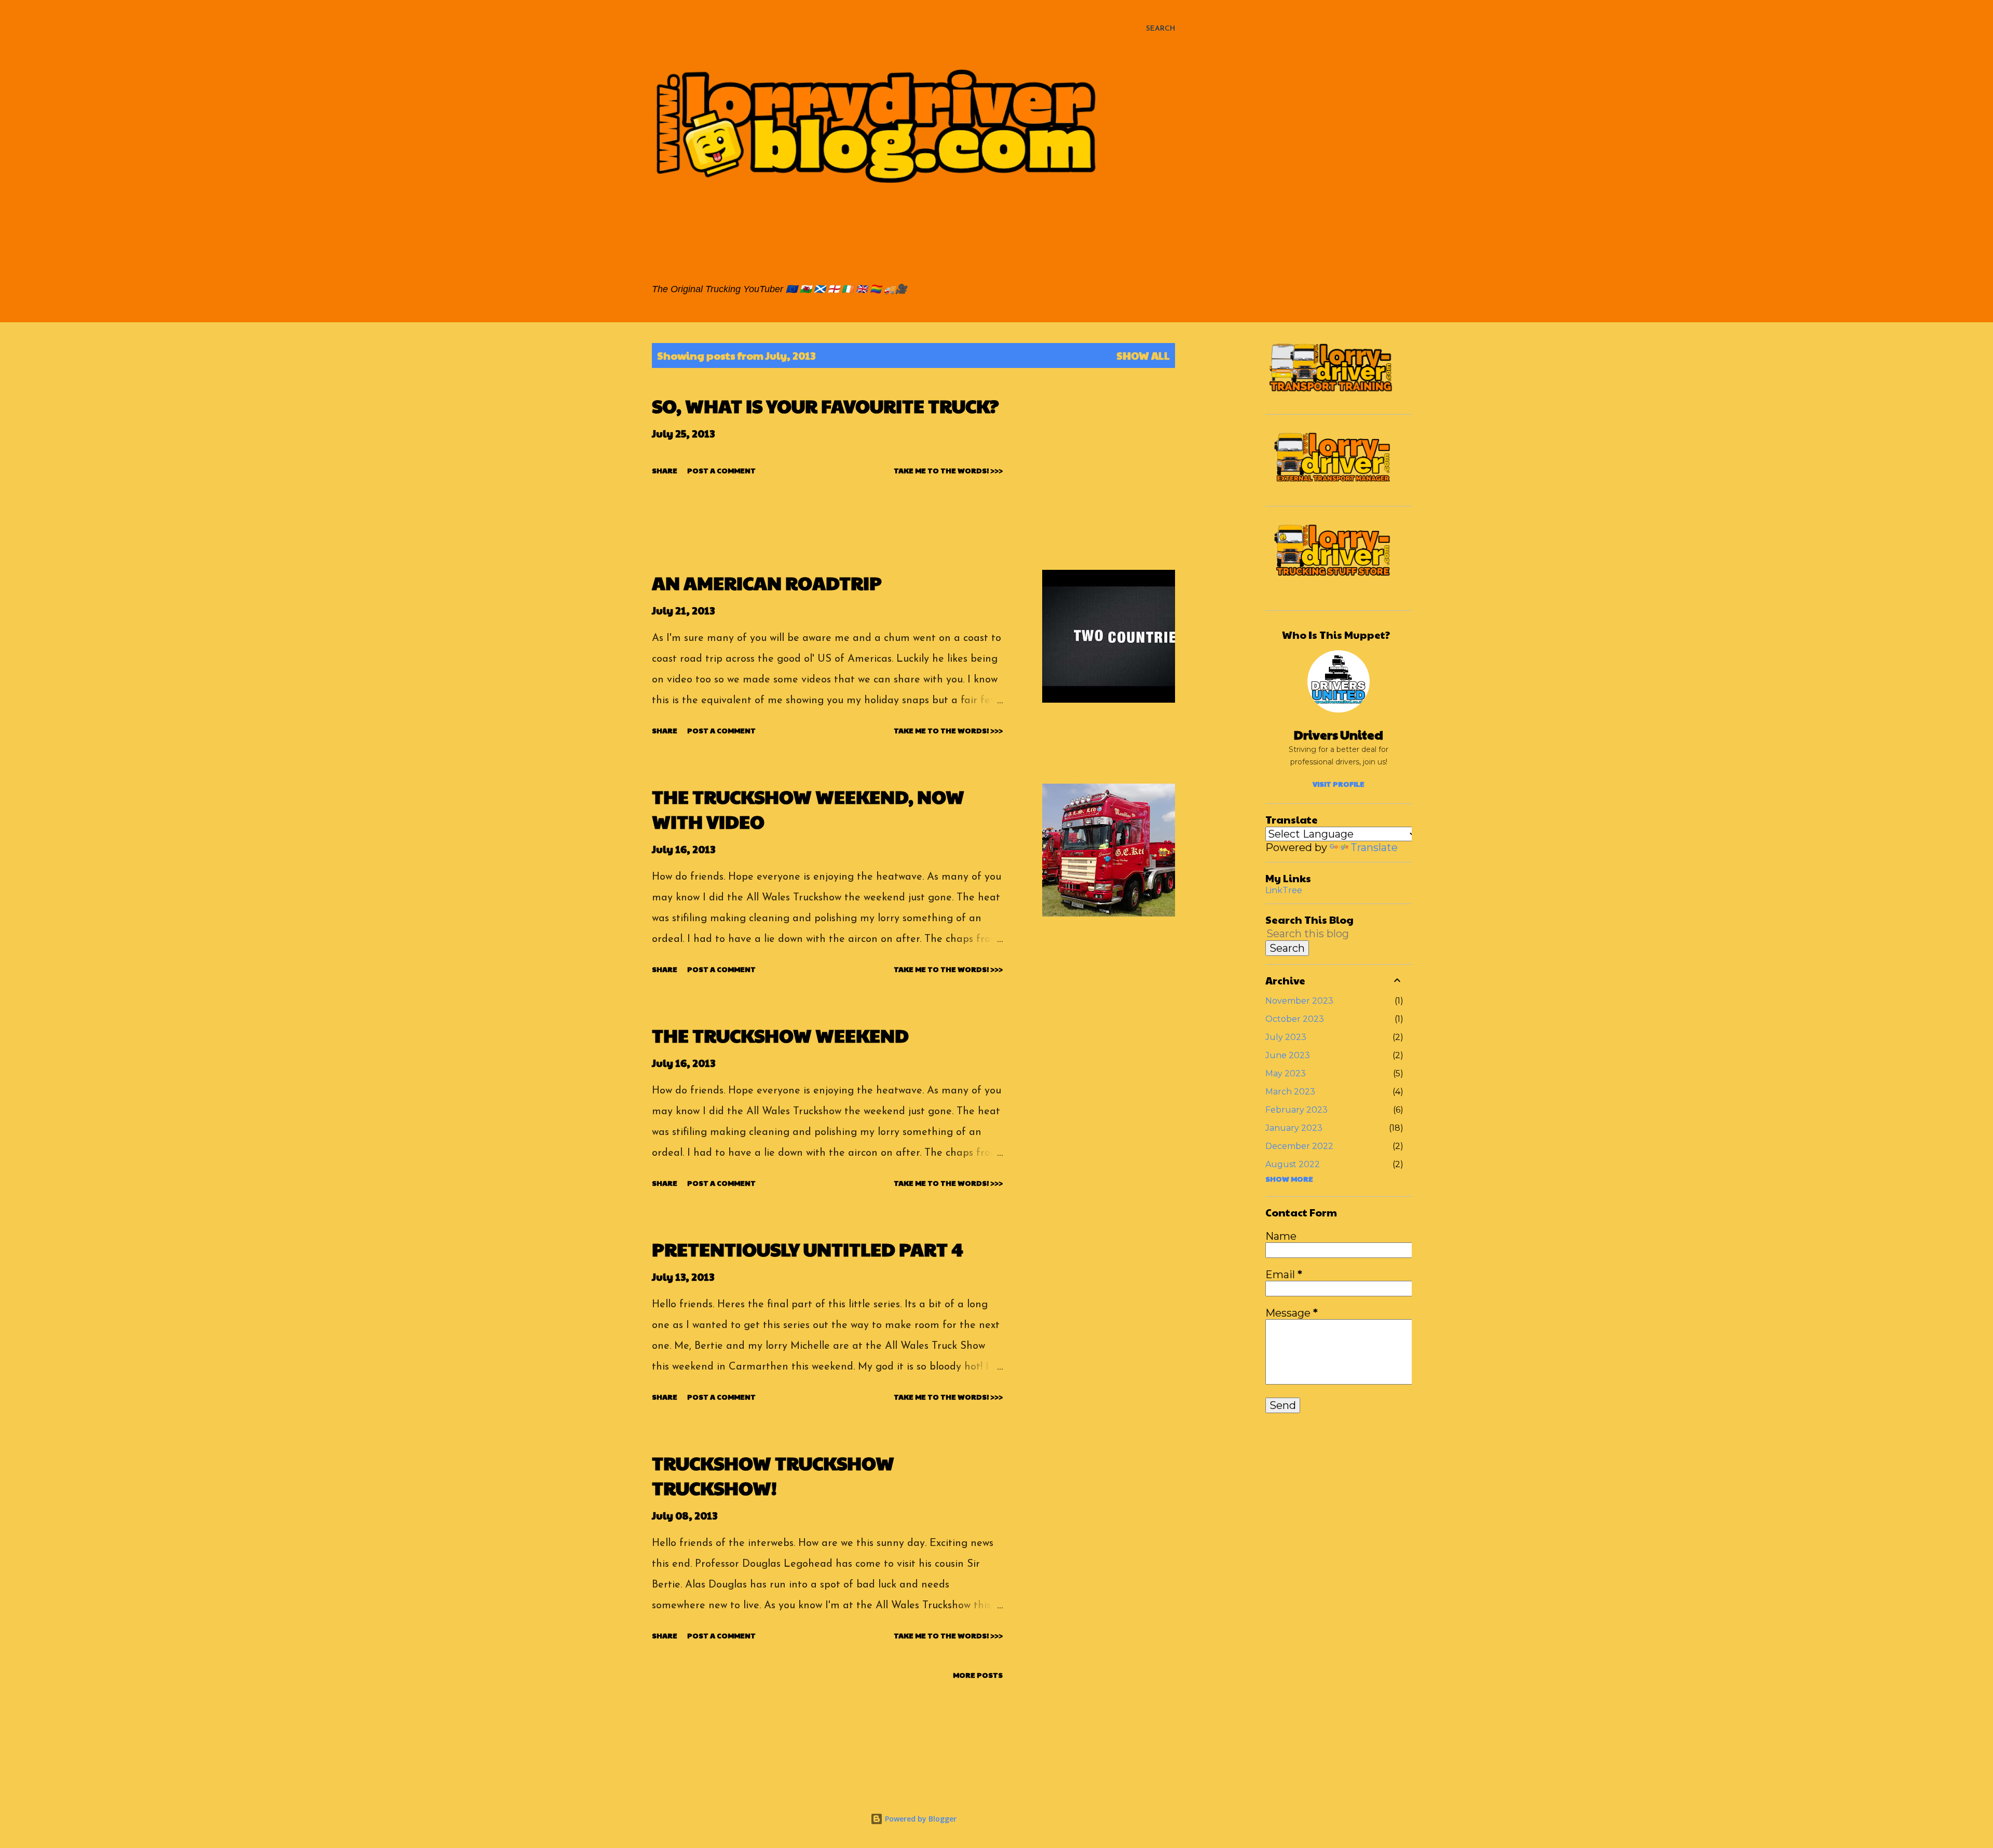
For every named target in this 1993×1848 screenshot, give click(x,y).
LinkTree (1284, 890)
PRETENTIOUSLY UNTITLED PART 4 (808, 1249)
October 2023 (1295, 1019)
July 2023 (1286, 1037)
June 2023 (1288, 1055)
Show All (1143, 355)
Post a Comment (721, 470)
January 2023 (1294, 1128)
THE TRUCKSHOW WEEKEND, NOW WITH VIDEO (808, 809)
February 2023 (1296, 1110)
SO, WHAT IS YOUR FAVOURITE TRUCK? (825, 405)
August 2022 (1293, 1164)
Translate (1374, 847)
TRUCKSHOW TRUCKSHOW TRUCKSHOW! (773, 1475)
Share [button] (665, 470)
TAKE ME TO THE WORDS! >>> (948, 470)
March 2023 (1290, 1092)
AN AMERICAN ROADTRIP (767, 582)
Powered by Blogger (920, 1819)
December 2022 (1299, 1146)
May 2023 (1286, 1073)
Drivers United (1339, 734)
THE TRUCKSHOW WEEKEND (780, 1035)
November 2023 (1299, 1001)
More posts (978, 1675)
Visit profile (1339, 784)
